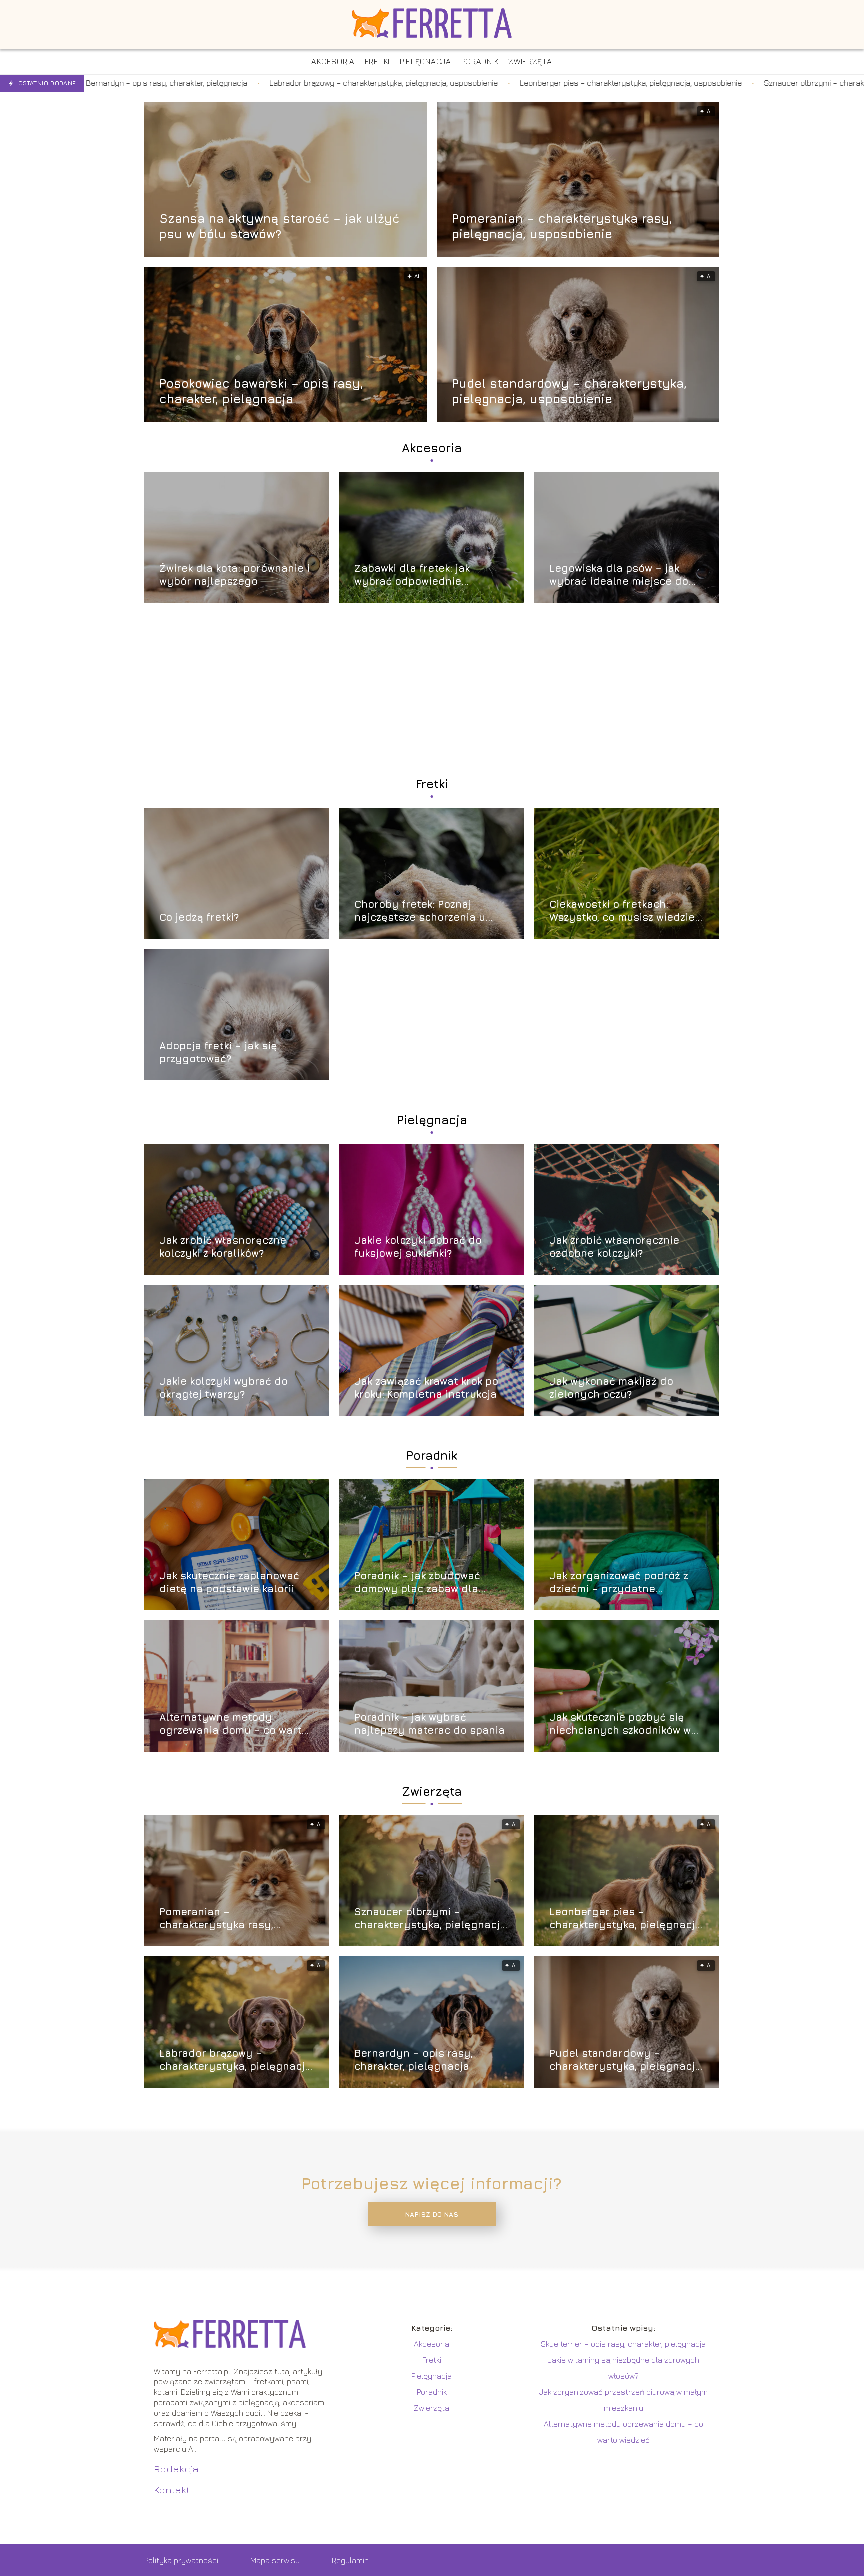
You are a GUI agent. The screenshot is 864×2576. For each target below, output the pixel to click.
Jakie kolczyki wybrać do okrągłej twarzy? (224, 1388)
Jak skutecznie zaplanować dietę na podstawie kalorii (229, 1582)
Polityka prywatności (181, 2560)
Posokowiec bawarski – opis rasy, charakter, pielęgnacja (261, 391)
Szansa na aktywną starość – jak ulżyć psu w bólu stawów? (279, 226)
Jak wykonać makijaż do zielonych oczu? (611, 1388)
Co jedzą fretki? (199, 917)
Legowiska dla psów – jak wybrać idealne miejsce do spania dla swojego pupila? (620, 575)
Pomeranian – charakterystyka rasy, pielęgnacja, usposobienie (562, 226)
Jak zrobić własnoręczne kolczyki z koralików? (223, 1246)
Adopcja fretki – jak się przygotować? (218, 1052)
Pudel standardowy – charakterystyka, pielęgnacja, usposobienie (569, 391)
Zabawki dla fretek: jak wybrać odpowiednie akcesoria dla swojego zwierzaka (413, 575)
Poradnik (432, 1455)
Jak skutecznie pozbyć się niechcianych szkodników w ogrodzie (620, 1724)
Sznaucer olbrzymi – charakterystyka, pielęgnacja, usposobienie (681, 83)
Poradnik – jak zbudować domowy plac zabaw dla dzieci (417, 1583)
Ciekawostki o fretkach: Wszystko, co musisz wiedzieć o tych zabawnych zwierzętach (625, 911)
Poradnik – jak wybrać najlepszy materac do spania (430, 1724)
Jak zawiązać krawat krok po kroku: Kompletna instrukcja (426, 1388)
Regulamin (350, 2560)
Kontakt (172, 2489)
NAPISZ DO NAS (432, 2214)
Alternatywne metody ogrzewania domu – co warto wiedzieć (234, 1724)
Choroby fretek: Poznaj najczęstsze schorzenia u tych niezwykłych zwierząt (422, 911)
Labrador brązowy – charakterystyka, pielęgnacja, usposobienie (185, 83)
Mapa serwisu (275, 2560)
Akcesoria (432, 448)
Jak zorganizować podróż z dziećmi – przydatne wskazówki (619, 1583)
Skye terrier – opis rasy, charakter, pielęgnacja (623, 2344)
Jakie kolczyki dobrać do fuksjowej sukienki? (418, 1246)
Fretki (432, 784)
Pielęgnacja (432, 1120)
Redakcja (176, 2468)
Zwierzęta (432, 1791)
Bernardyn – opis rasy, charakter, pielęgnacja (414, 2059)
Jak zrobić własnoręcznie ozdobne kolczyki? (614, 1246)
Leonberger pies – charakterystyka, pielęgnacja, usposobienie (432, 83)
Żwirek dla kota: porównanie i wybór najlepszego (235, 575)
